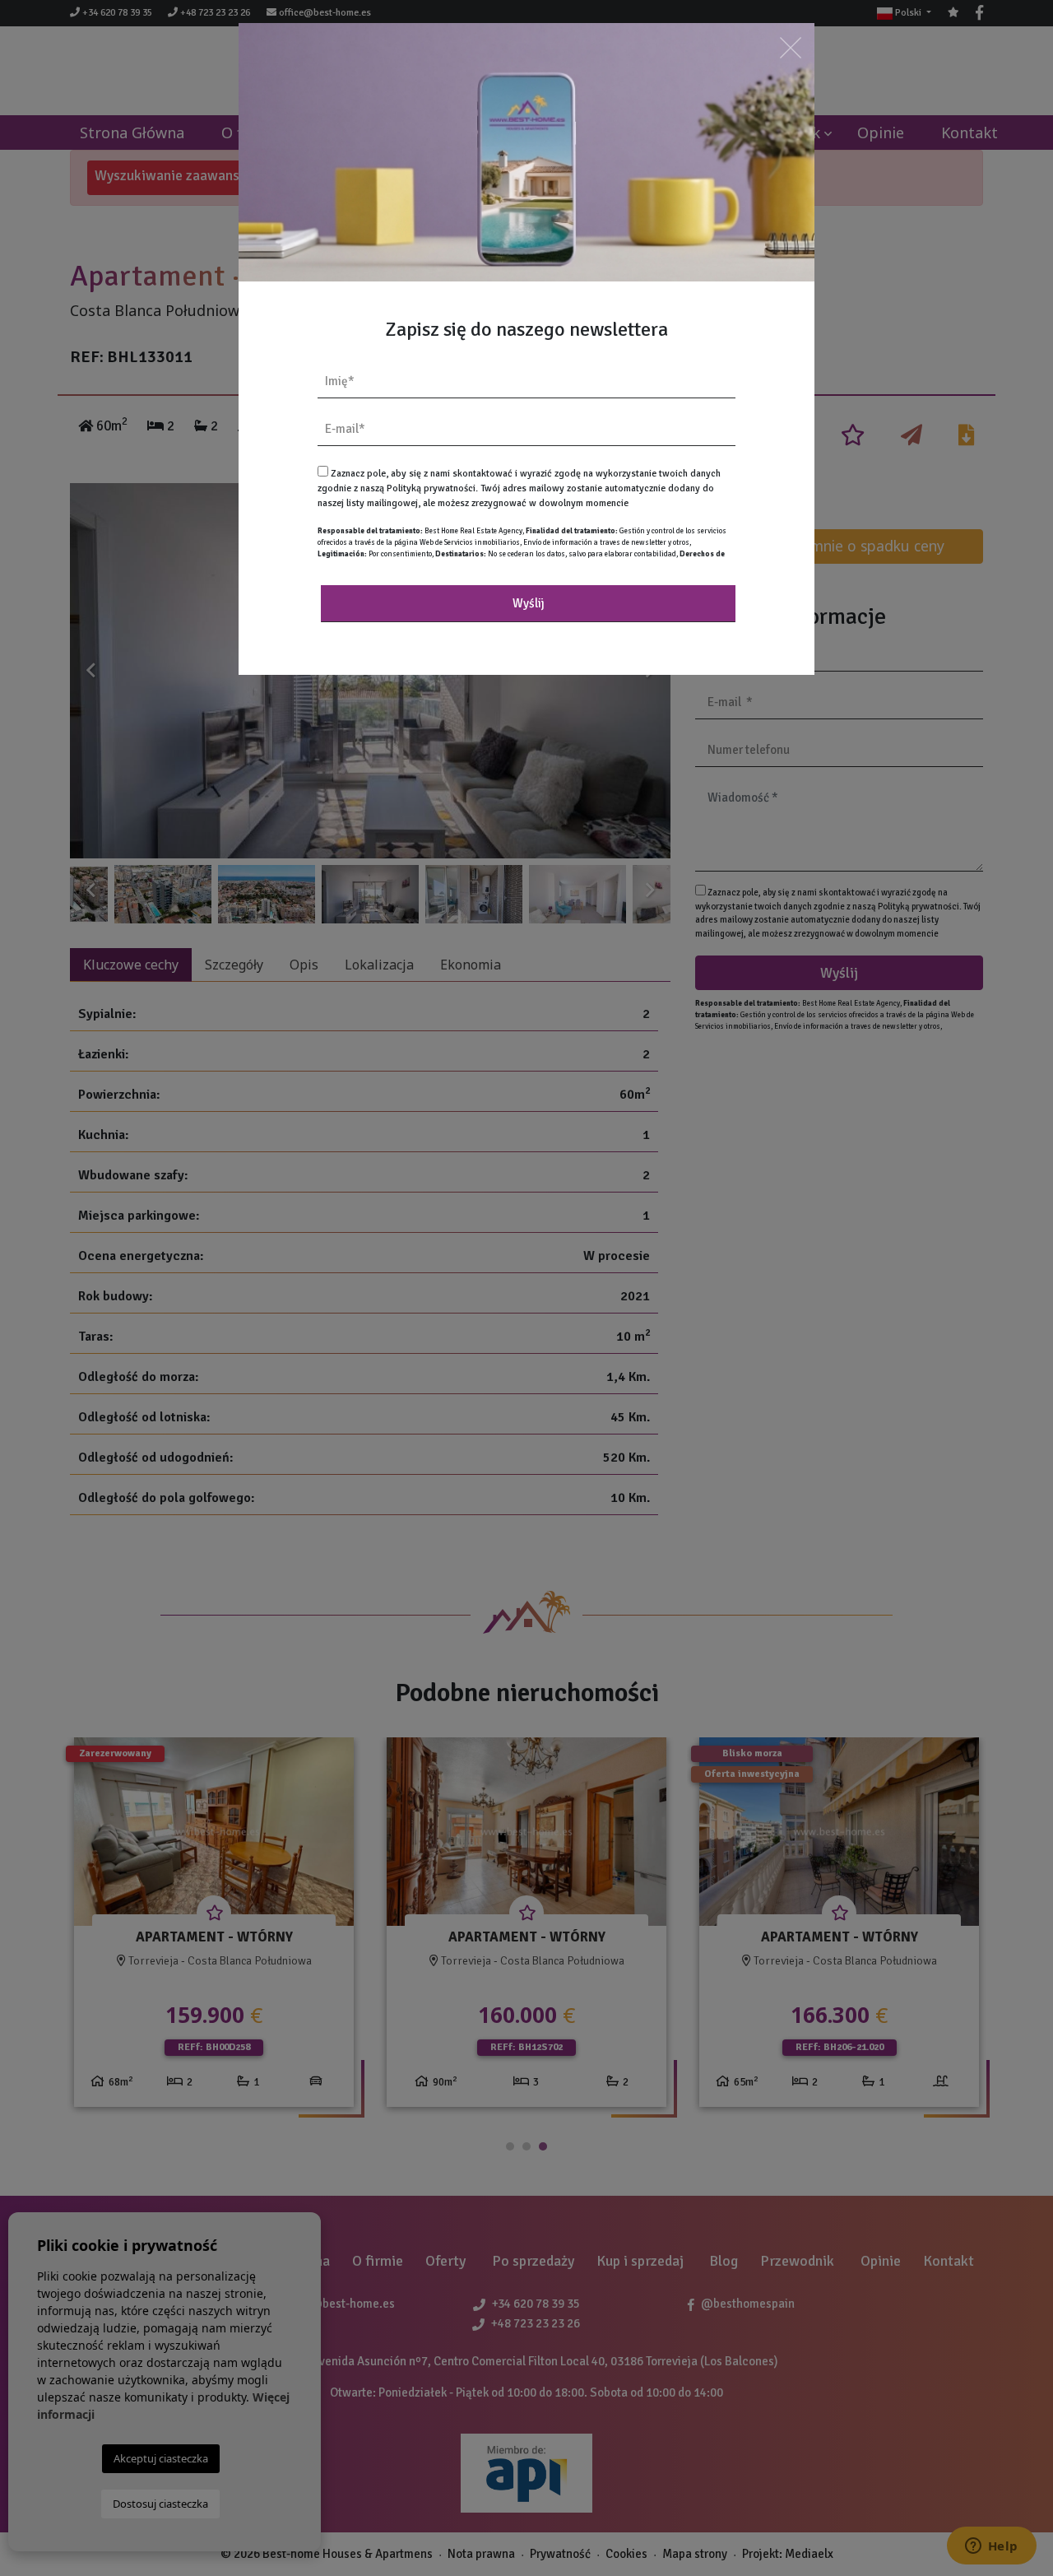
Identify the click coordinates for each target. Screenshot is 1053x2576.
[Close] (791, 47)
